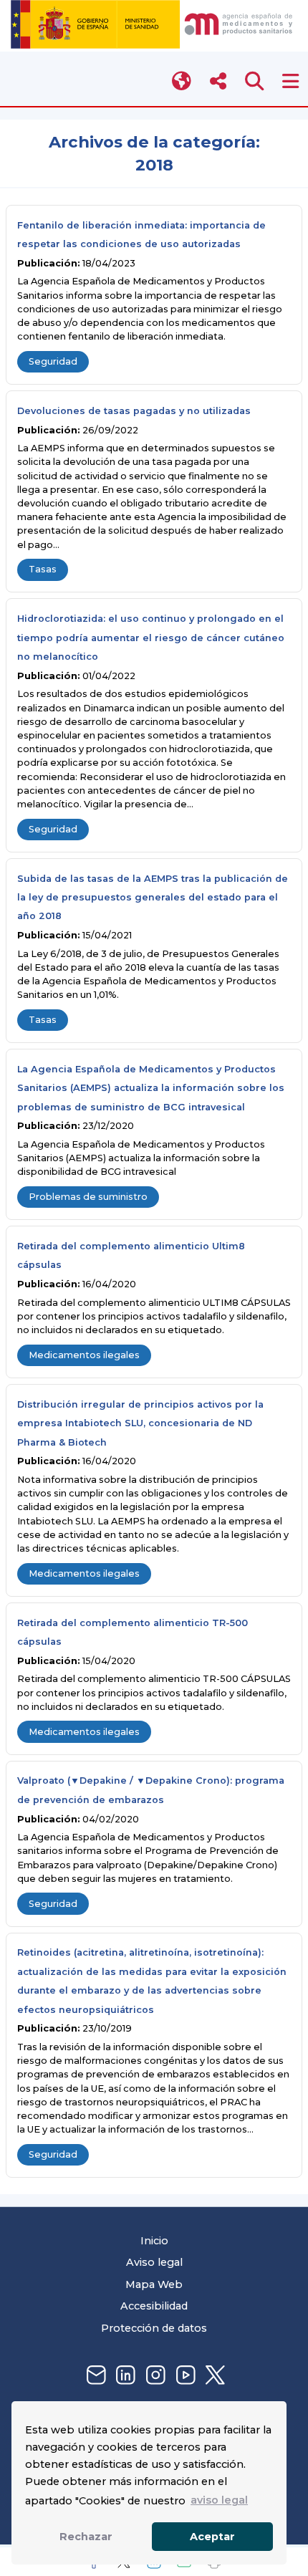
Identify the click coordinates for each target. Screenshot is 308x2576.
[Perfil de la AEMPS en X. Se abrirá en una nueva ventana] (213, 2376)
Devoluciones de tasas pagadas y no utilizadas (134, 411)
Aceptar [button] (212, 2537)
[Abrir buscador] (255, 81)
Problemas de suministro (88, 1197)
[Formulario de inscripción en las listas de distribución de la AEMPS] (95, 2376)
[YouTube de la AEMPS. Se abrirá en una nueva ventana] (184, 2376)
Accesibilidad (154, 2306)
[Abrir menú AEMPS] (290, 81)
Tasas (43, 569)
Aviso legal (154, 2262)
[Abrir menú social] (218, 81)
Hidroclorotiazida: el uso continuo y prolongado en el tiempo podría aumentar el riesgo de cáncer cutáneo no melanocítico (151, 638)
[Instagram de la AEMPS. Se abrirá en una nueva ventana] (154, 2376)
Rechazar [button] (86, 2537)
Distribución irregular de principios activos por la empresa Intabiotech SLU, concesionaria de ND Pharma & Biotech (140, 1423)
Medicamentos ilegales (84, 1355)
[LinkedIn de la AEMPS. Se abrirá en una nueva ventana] (124, 2376)
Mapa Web (154, 2284)
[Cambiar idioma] (182, 81)
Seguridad (53, 361)
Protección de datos (154, 2328)
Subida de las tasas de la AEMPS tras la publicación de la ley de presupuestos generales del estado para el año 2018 (153, 898)
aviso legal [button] (219, 2500)
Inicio (154, 2241)
